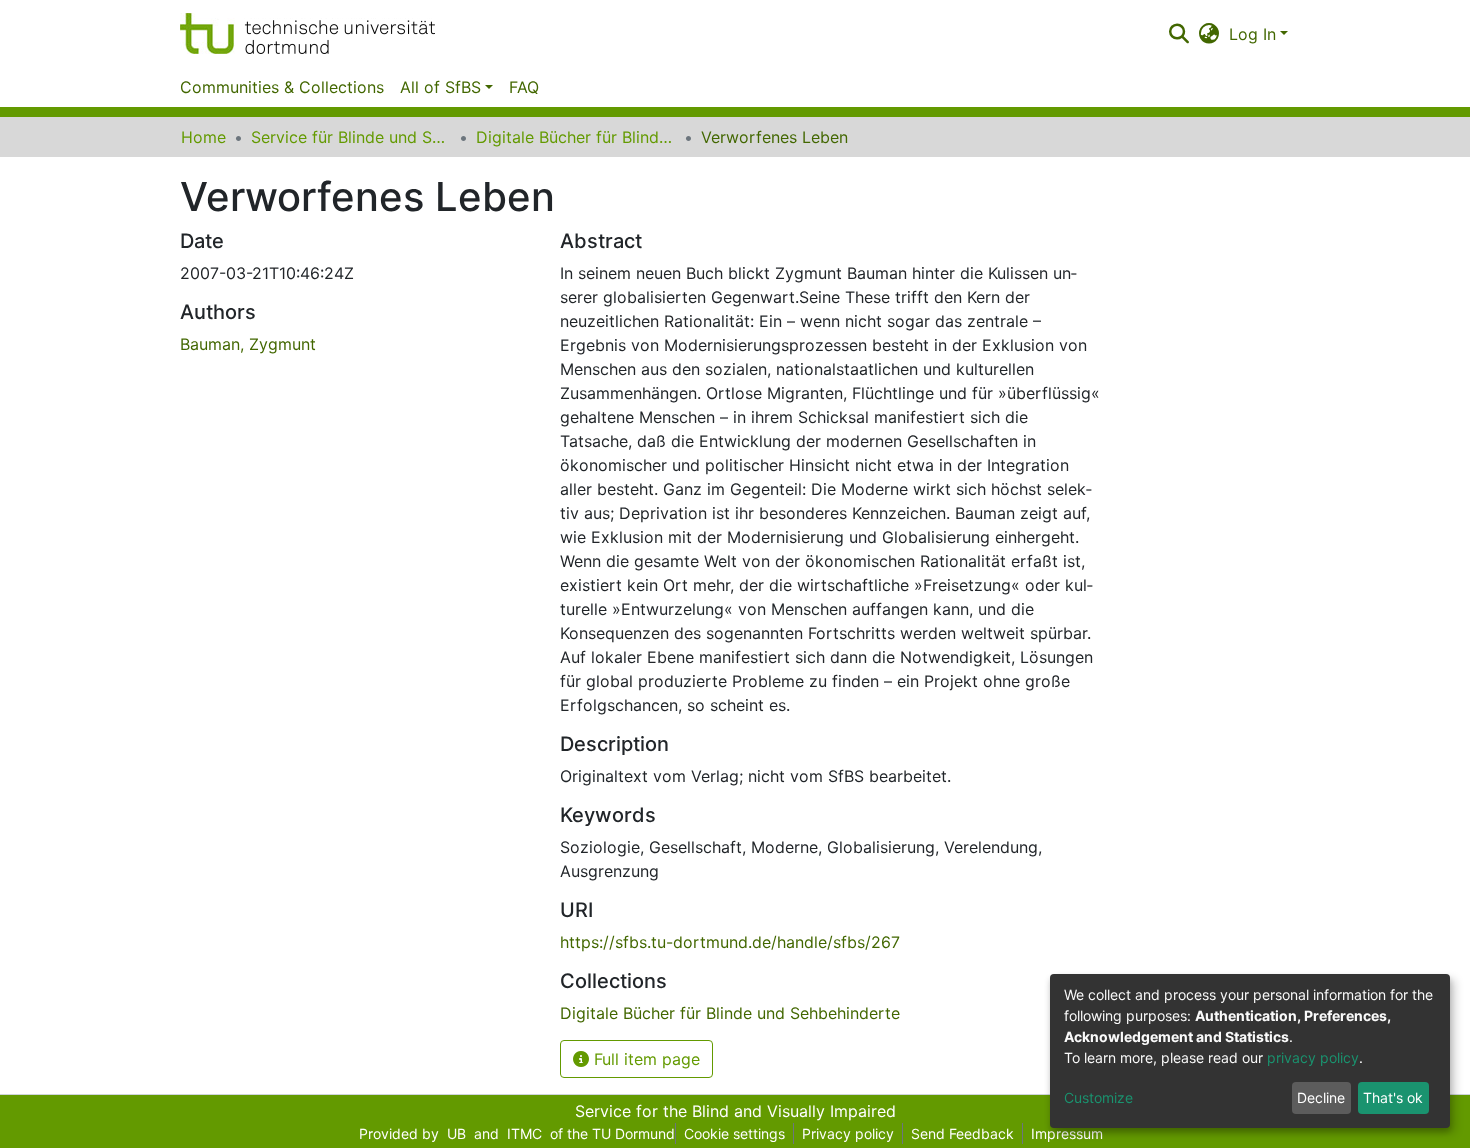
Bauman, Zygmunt (248, 344)
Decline (1321, 1097)
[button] (1209, 34)
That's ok (1393, 1097)
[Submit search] (1178, 34)
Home (203, 137)
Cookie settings (734, 1133)
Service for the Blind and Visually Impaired (735, 1111)
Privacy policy (848, 1133)
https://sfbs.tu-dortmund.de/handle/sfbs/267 (730, 942)
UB (456, 1133)
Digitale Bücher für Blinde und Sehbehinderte (576, 137)
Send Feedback (962, 1133)
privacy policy (1313, 1057)
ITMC (524, 1133)
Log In (1252, 34)
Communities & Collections (282, 87)
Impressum (1067, 1133)
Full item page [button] (644, 1059)
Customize (1098, 1097)
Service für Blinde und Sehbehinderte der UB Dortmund (351, 137)
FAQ (524, 87)
